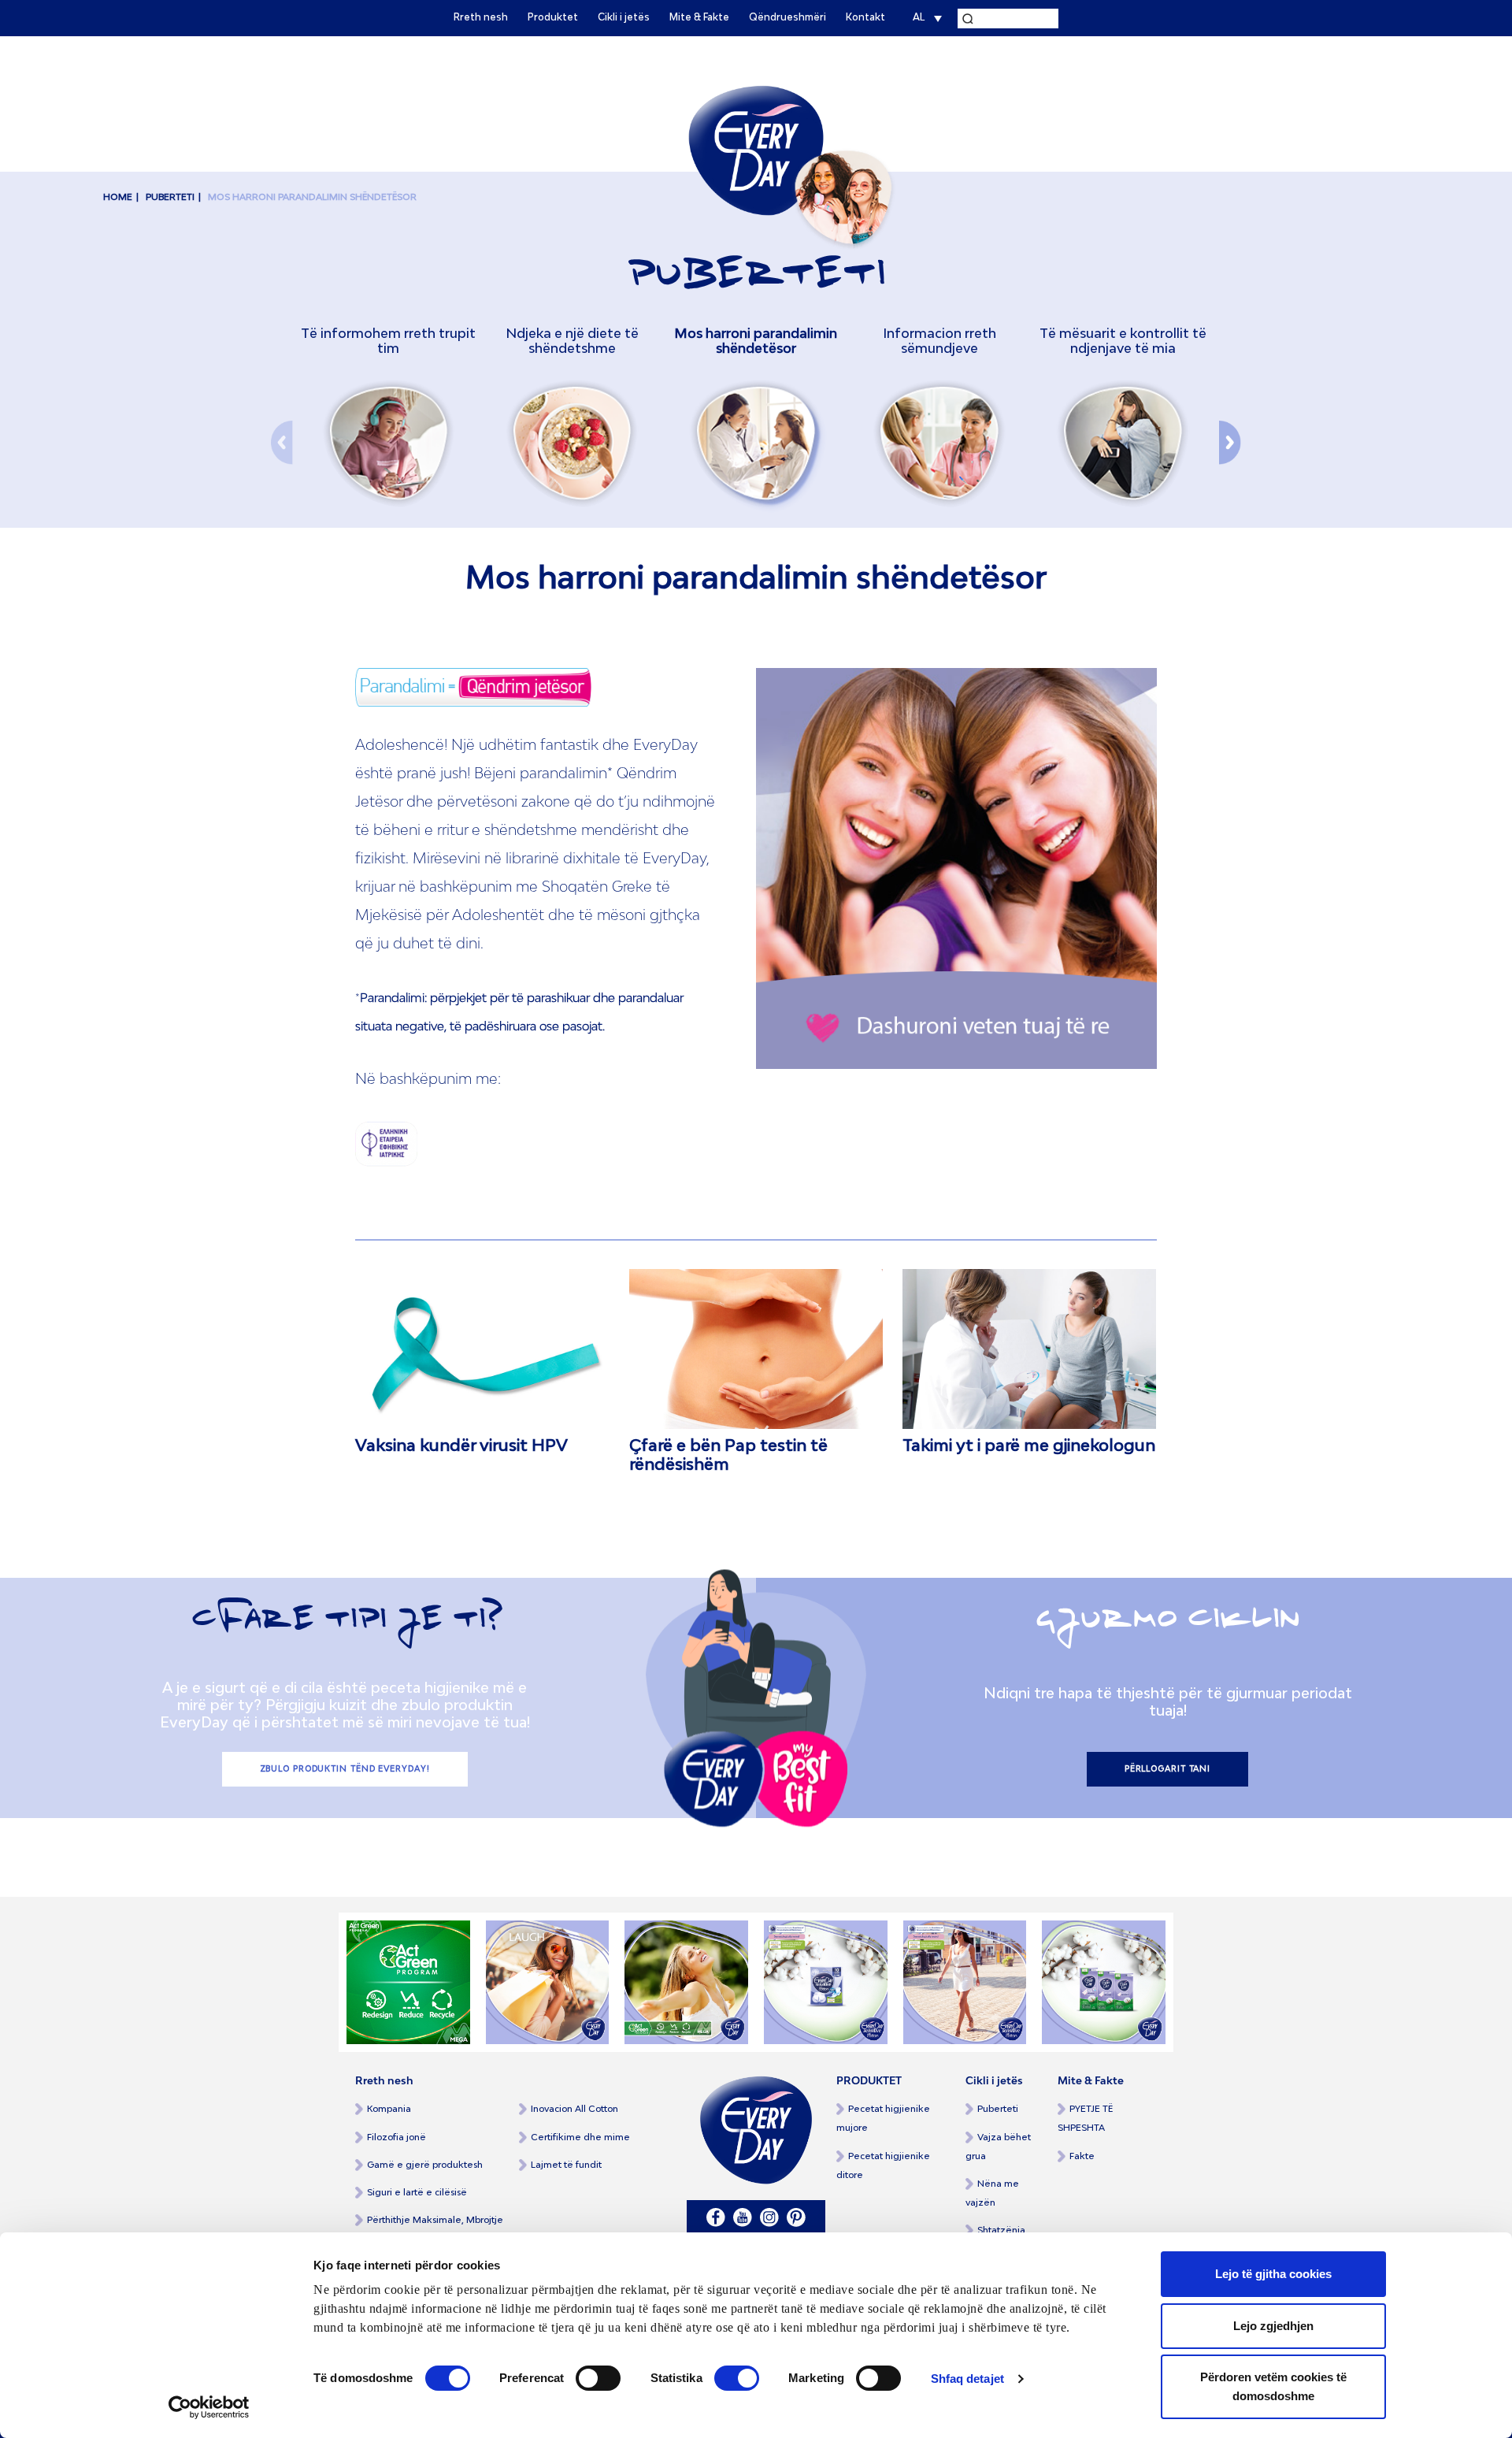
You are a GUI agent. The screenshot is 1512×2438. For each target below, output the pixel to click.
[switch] (598, 2378)
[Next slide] (1230, 428)
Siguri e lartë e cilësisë (417, 2193)
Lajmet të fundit (566, 2165)
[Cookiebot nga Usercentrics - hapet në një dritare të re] (209, 2407)
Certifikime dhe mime (580, 2137)
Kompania (389, 2109)
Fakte (1082, 2156)
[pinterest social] (796, 2217)
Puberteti (998, 2109)
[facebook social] (716, 2217)
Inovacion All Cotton (574, 2109)
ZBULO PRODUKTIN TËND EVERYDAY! (345, 1769)
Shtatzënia (1001, 2230)
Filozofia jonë (397, 2137)
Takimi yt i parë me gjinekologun (1029, 1446)
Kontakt (865, 18)
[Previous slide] (282, 428)
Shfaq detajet (967, 2379)
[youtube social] (743, 2217)
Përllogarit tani (1167, 1769)
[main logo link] (756, 150)
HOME (118, 197)
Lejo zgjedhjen (1273, 2326)
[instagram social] (769, 2217)
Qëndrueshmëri (787, 18)
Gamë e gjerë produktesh (425, 2165)
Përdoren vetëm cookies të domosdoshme (1273, 2386)
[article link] (482, 1349)
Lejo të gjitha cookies (1273, 2274)
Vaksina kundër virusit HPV (461, 1446)
